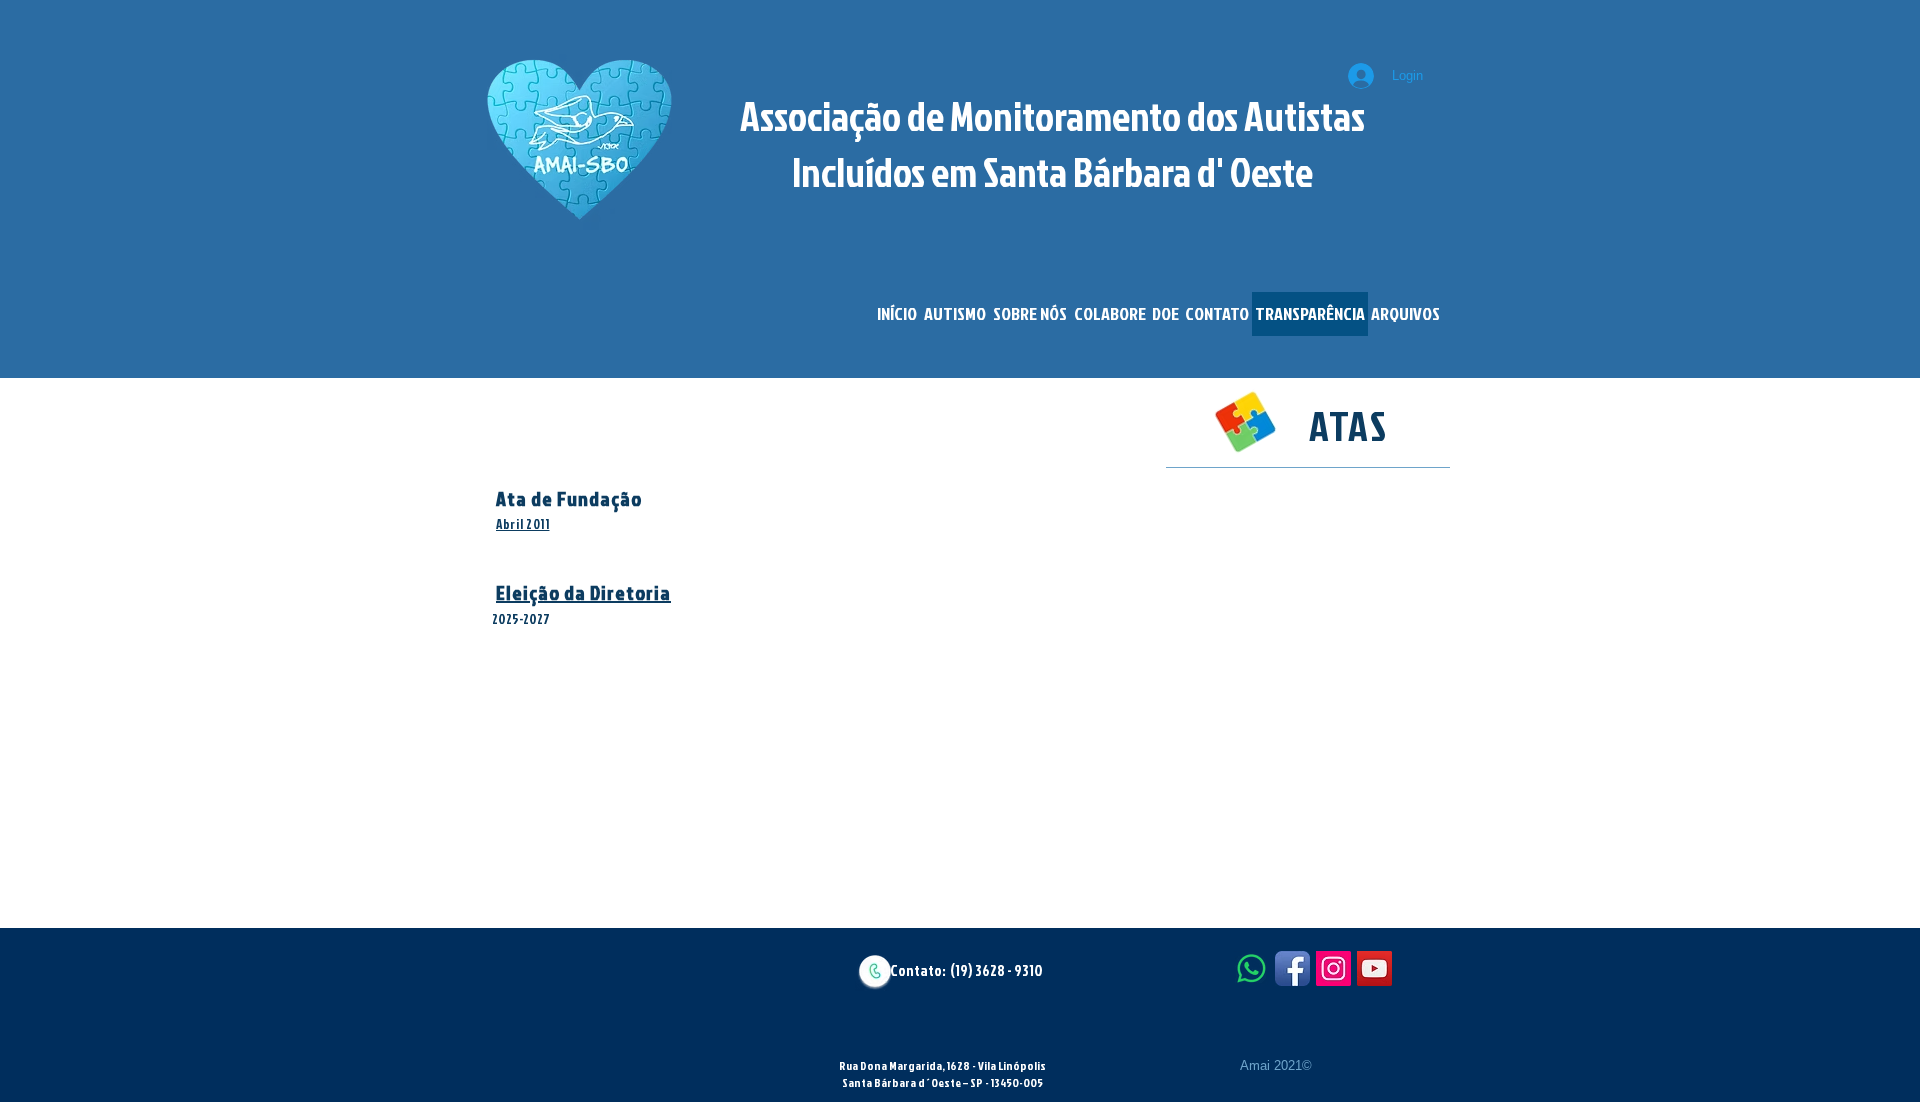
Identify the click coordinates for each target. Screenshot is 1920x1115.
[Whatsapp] (1251, 968)
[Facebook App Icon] (1292, 968)
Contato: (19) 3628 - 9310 (966, 970)
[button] (954, 314)
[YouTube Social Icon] (1374, 968)
